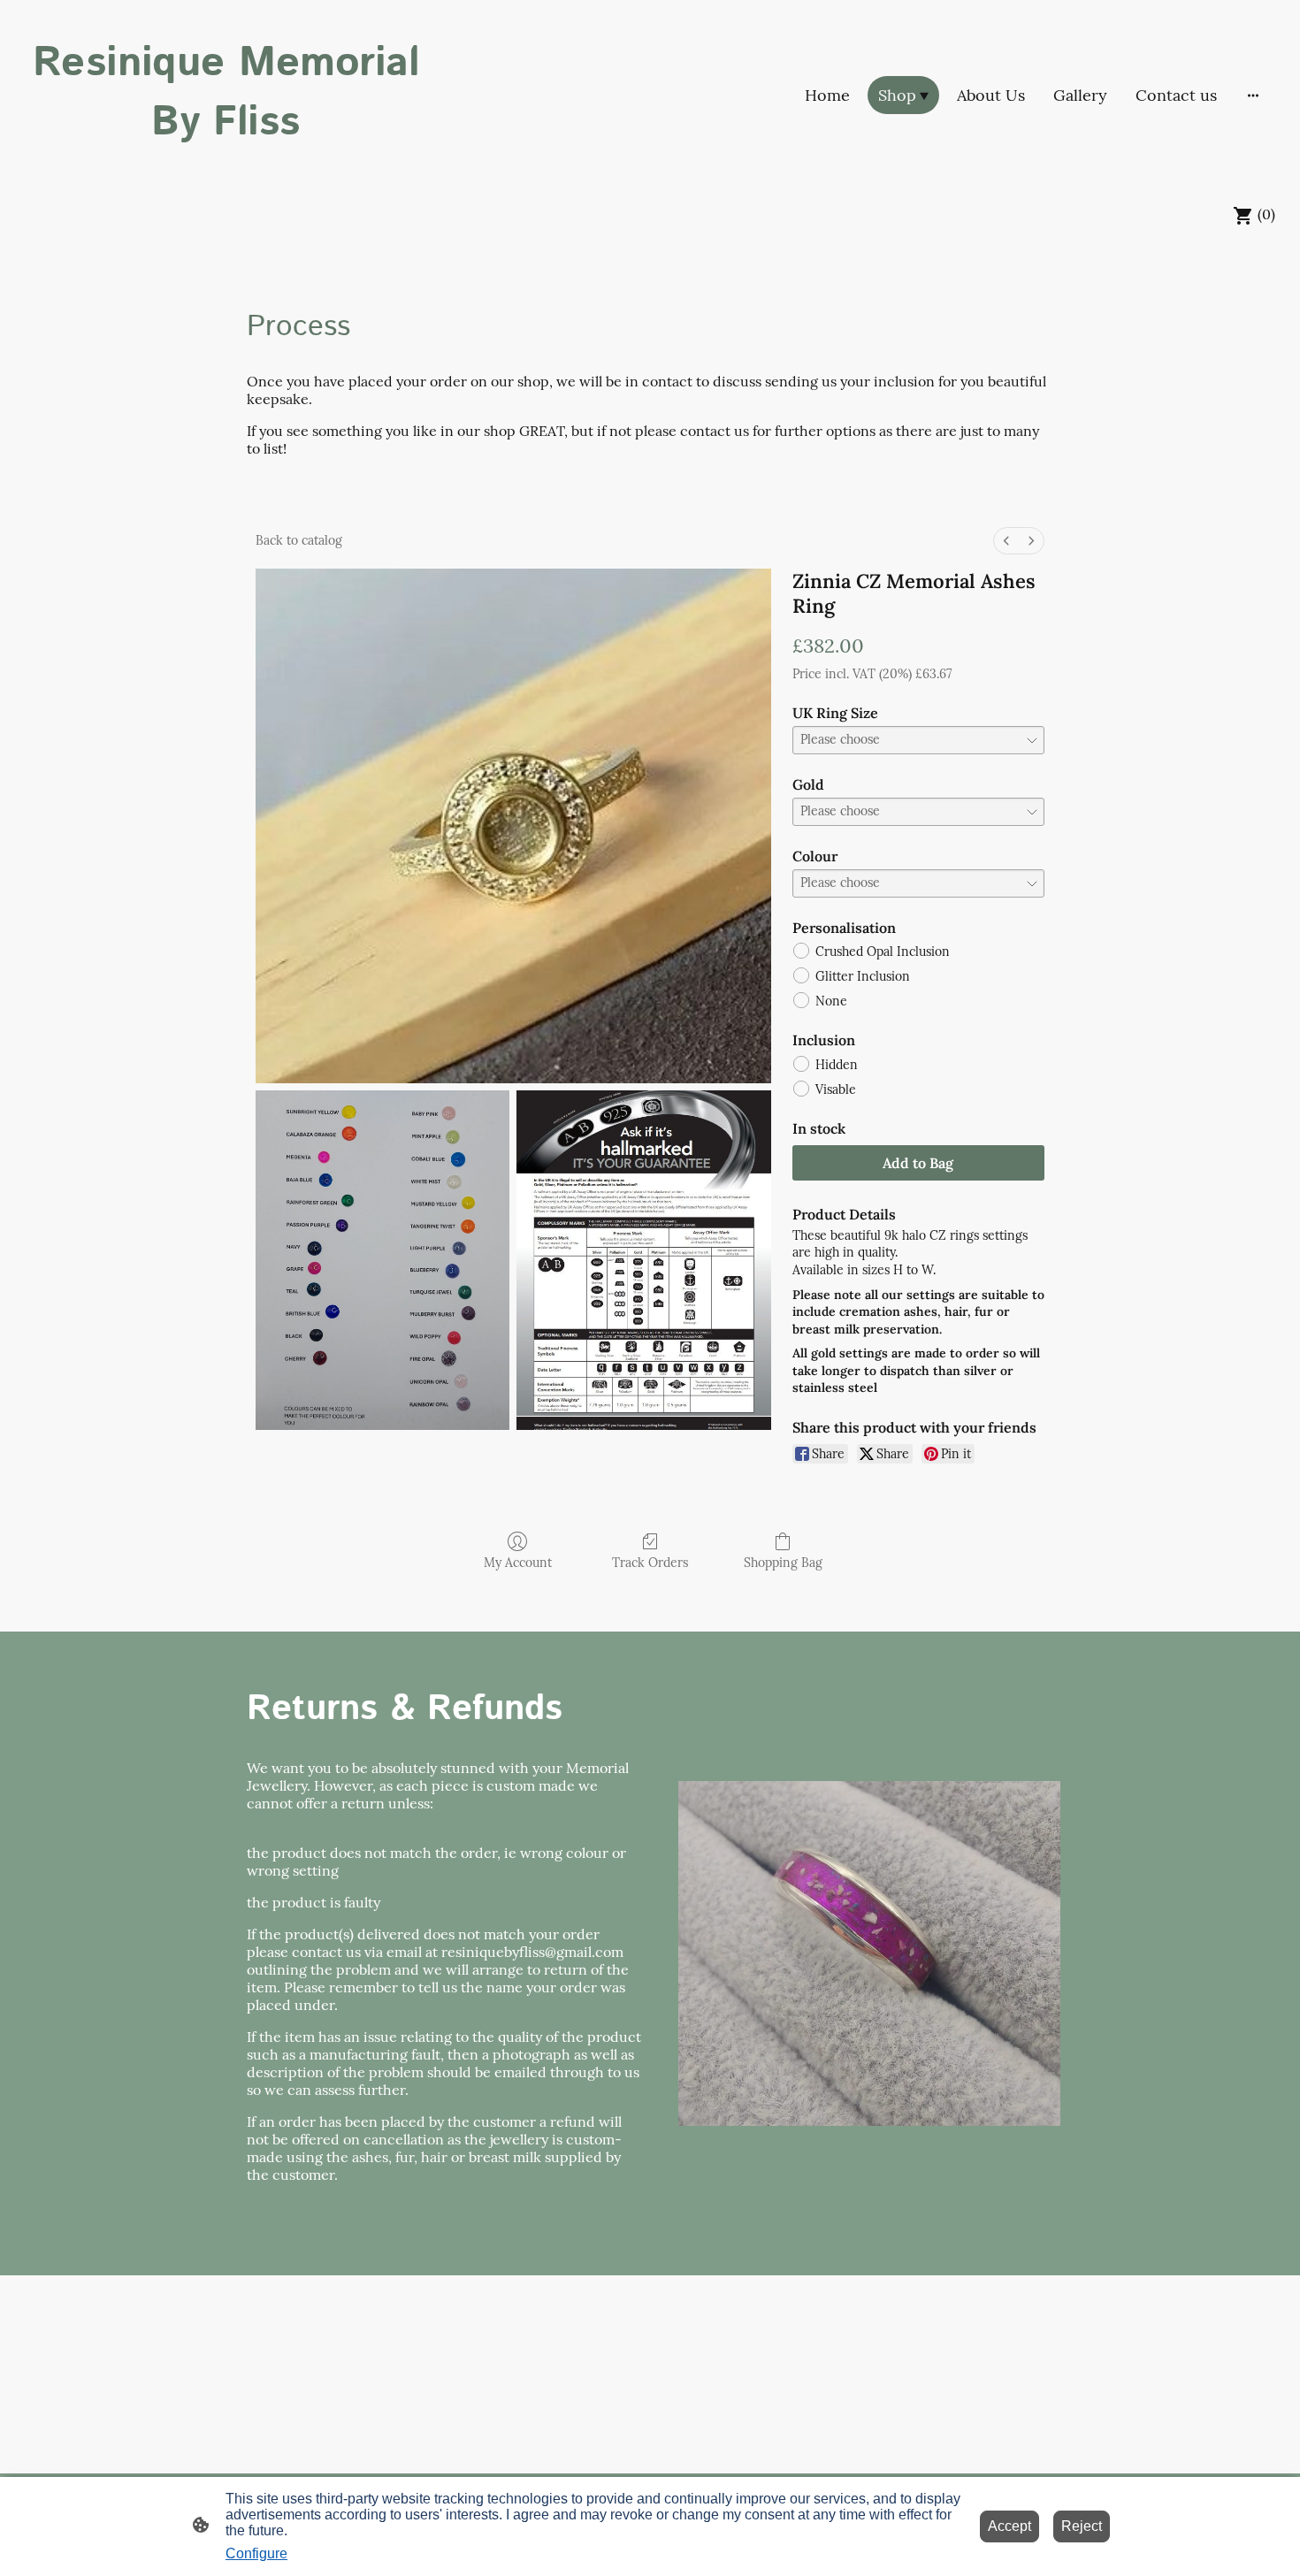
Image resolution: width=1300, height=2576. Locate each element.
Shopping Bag (783, 1563)
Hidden (837, 1065)
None (831, 1001)
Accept (1009, 2526)
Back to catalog (299, 540)
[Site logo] (226, 168)
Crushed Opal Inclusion (883, 952)
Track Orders (650, 1563)
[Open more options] (1253, 95)
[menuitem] (1006, 541)
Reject (1082, 2526)
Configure (256, 2553)
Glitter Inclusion (863, 976)
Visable (836, 1089)
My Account (518, 1563)
